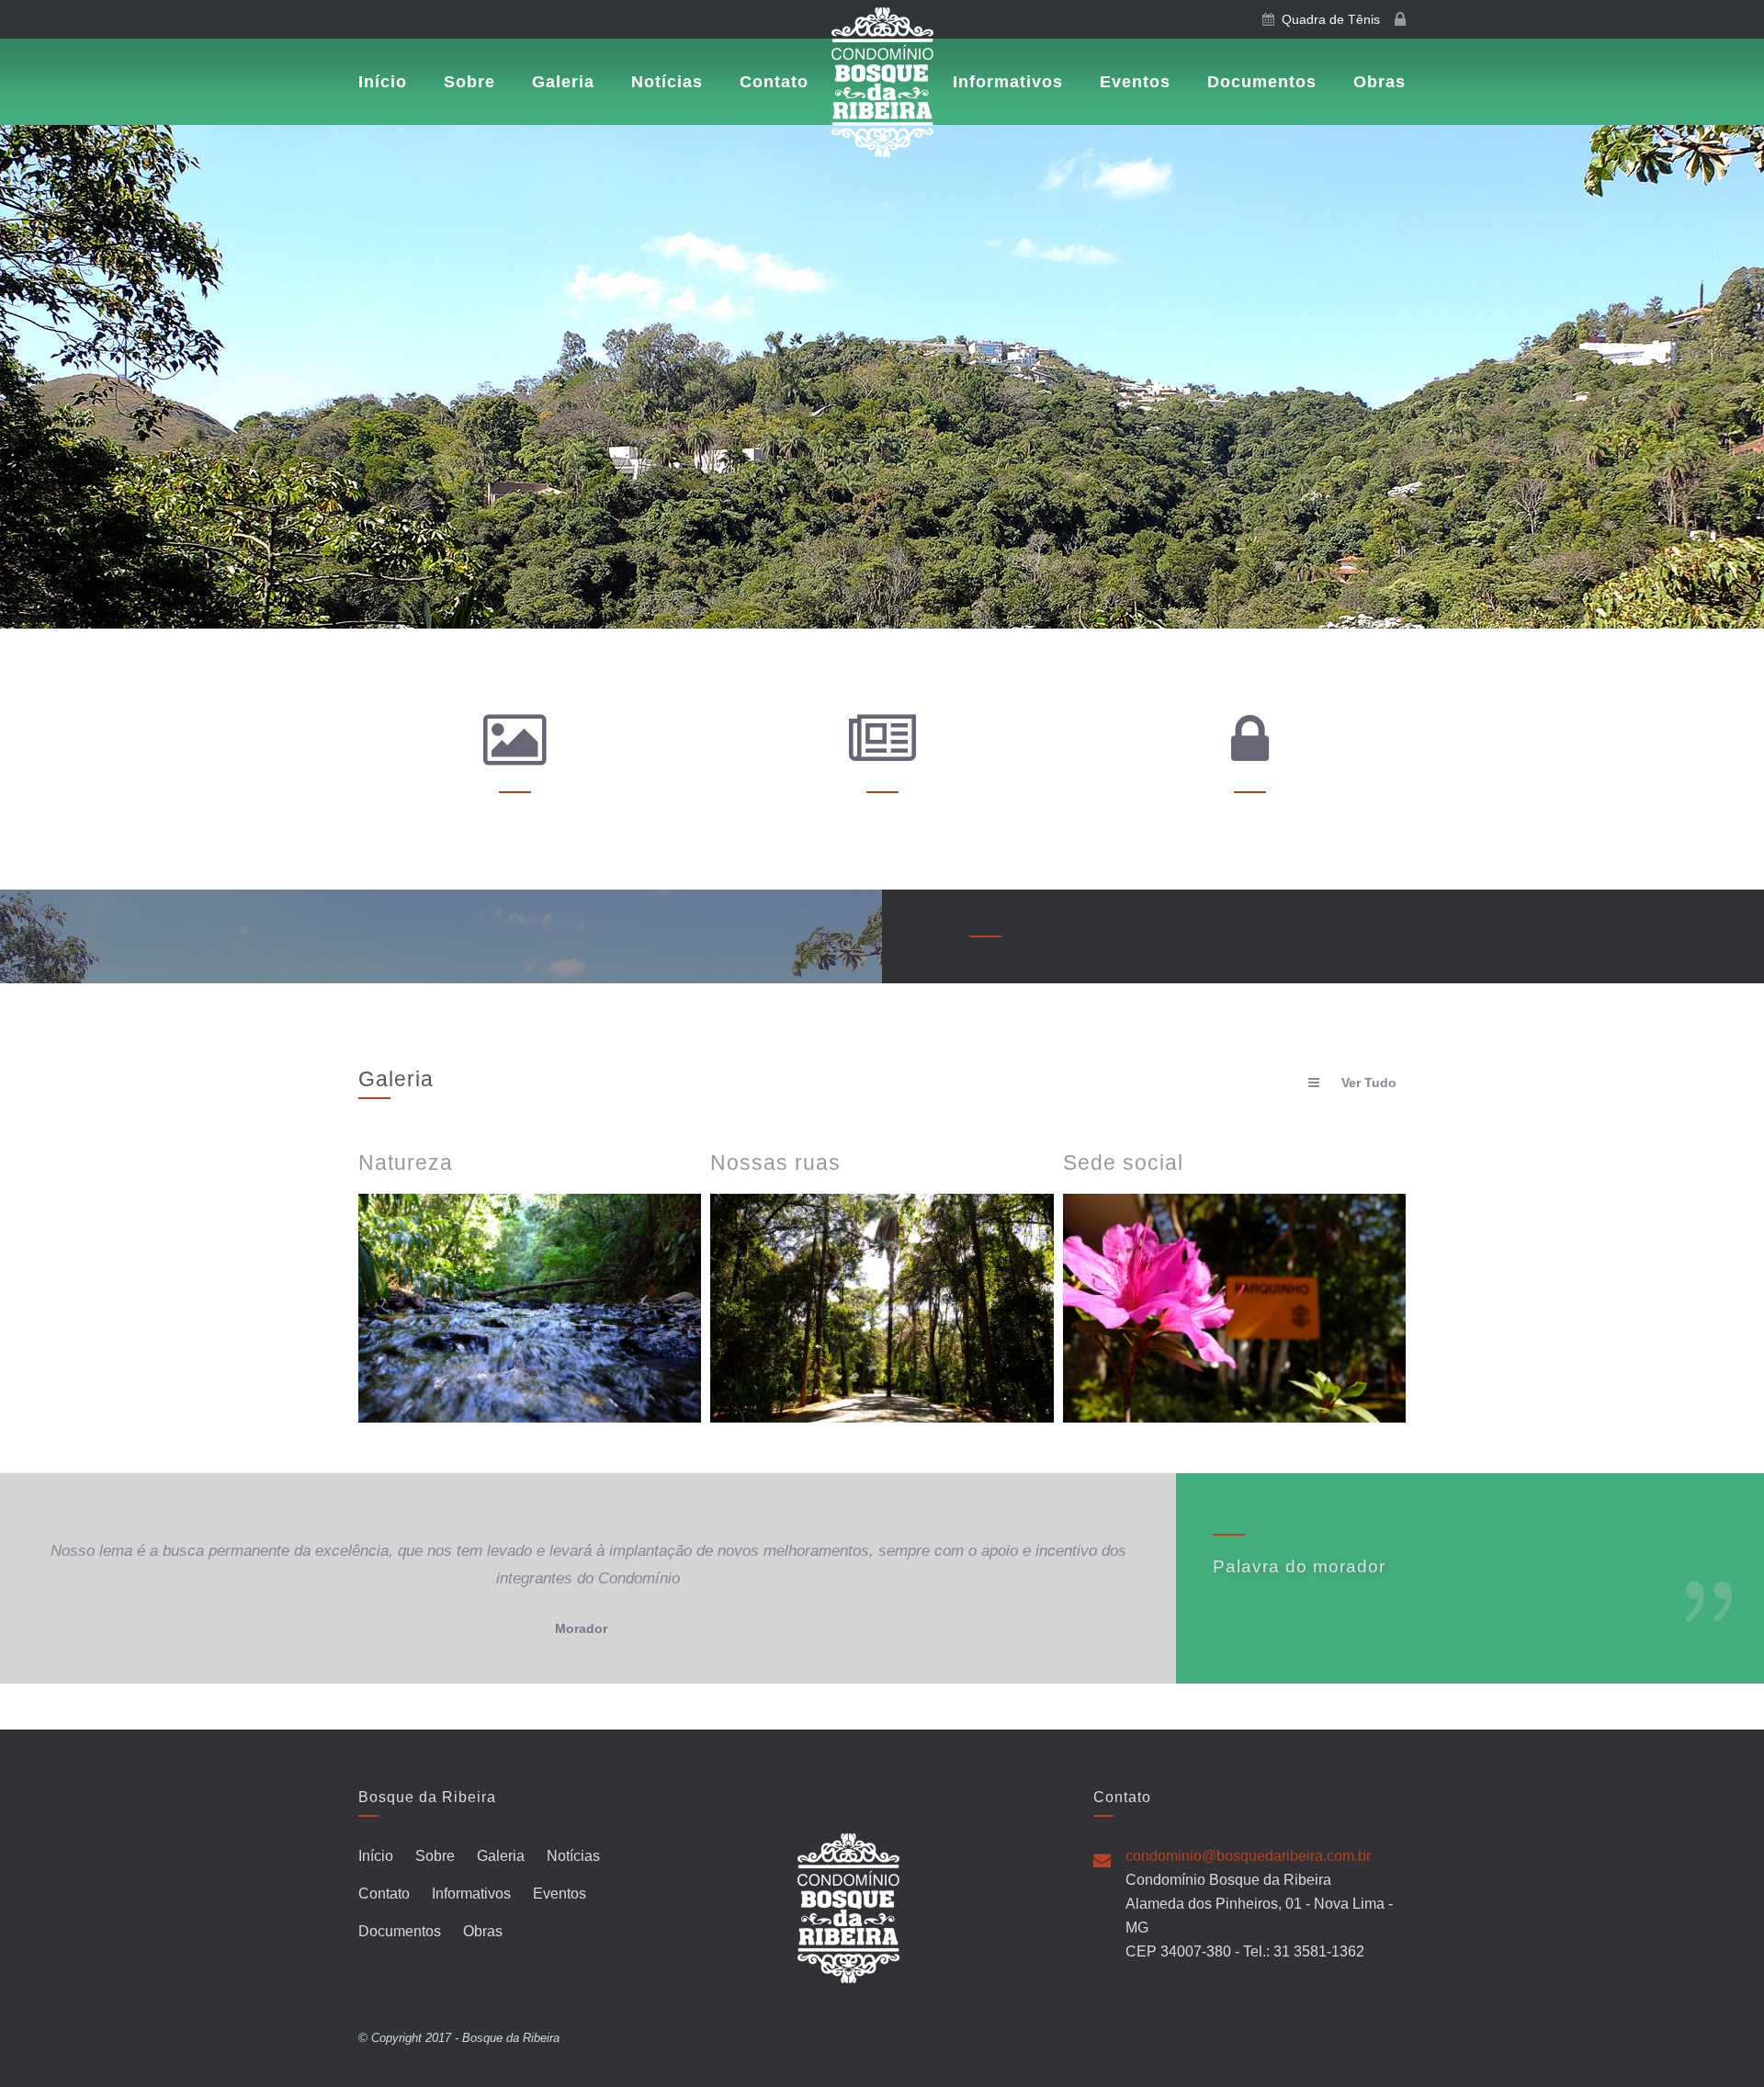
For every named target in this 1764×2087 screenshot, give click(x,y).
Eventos (1135, 82)
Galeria (563, 82)
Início (383, 82)
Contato (774, 82)
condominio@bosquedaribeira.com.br (1248, 1856)
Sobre (469, 82)
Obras (1380, 82)
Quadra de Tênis (1327, 19)
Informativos (1008, 82)
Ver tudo (1369, 1083)
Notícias (667, 82)
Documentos (1262, 82)
